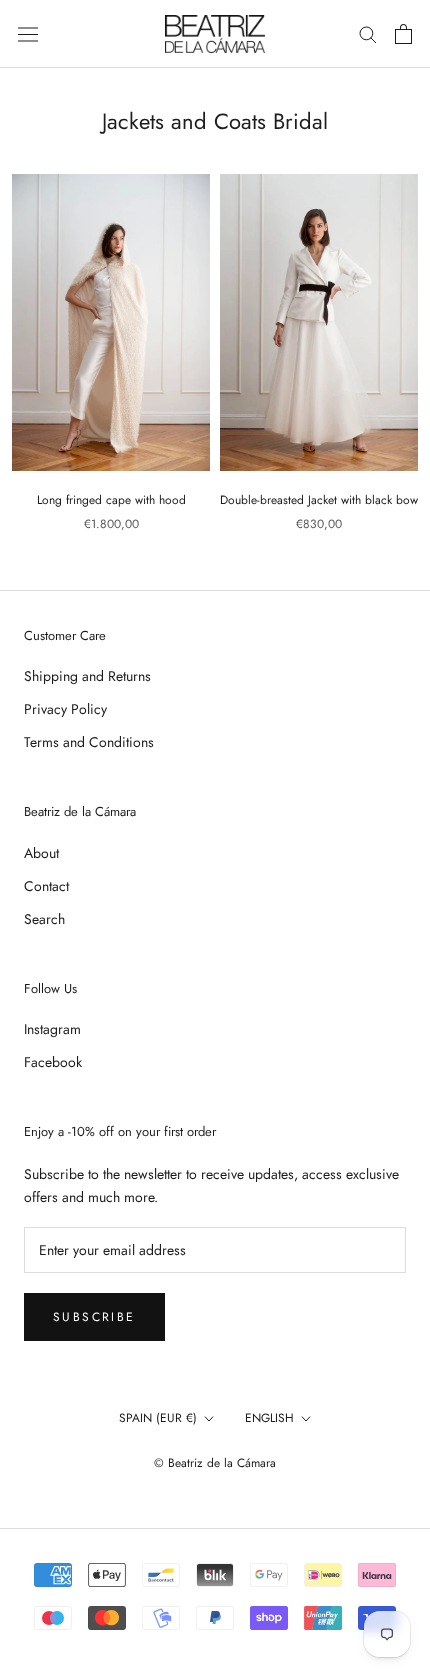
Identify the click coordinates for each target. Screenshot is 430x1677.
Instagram (52, 1029)
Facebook (53, 1062)
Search (44, 919)
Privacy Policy (65, 709)
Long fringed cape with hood (111, 500)
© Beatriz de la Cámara (215, 1463)
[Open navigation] (28, 34)
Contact (46, 886)
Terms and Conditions (89, 742)
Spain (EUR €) (158, 1418)
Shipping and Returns (87, 676)
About (41, 853)
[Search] (368, 33)
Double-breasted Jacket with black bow (319, 500)
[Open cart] (403, 34)
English (269, 1418)
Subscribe (94, 1317)
